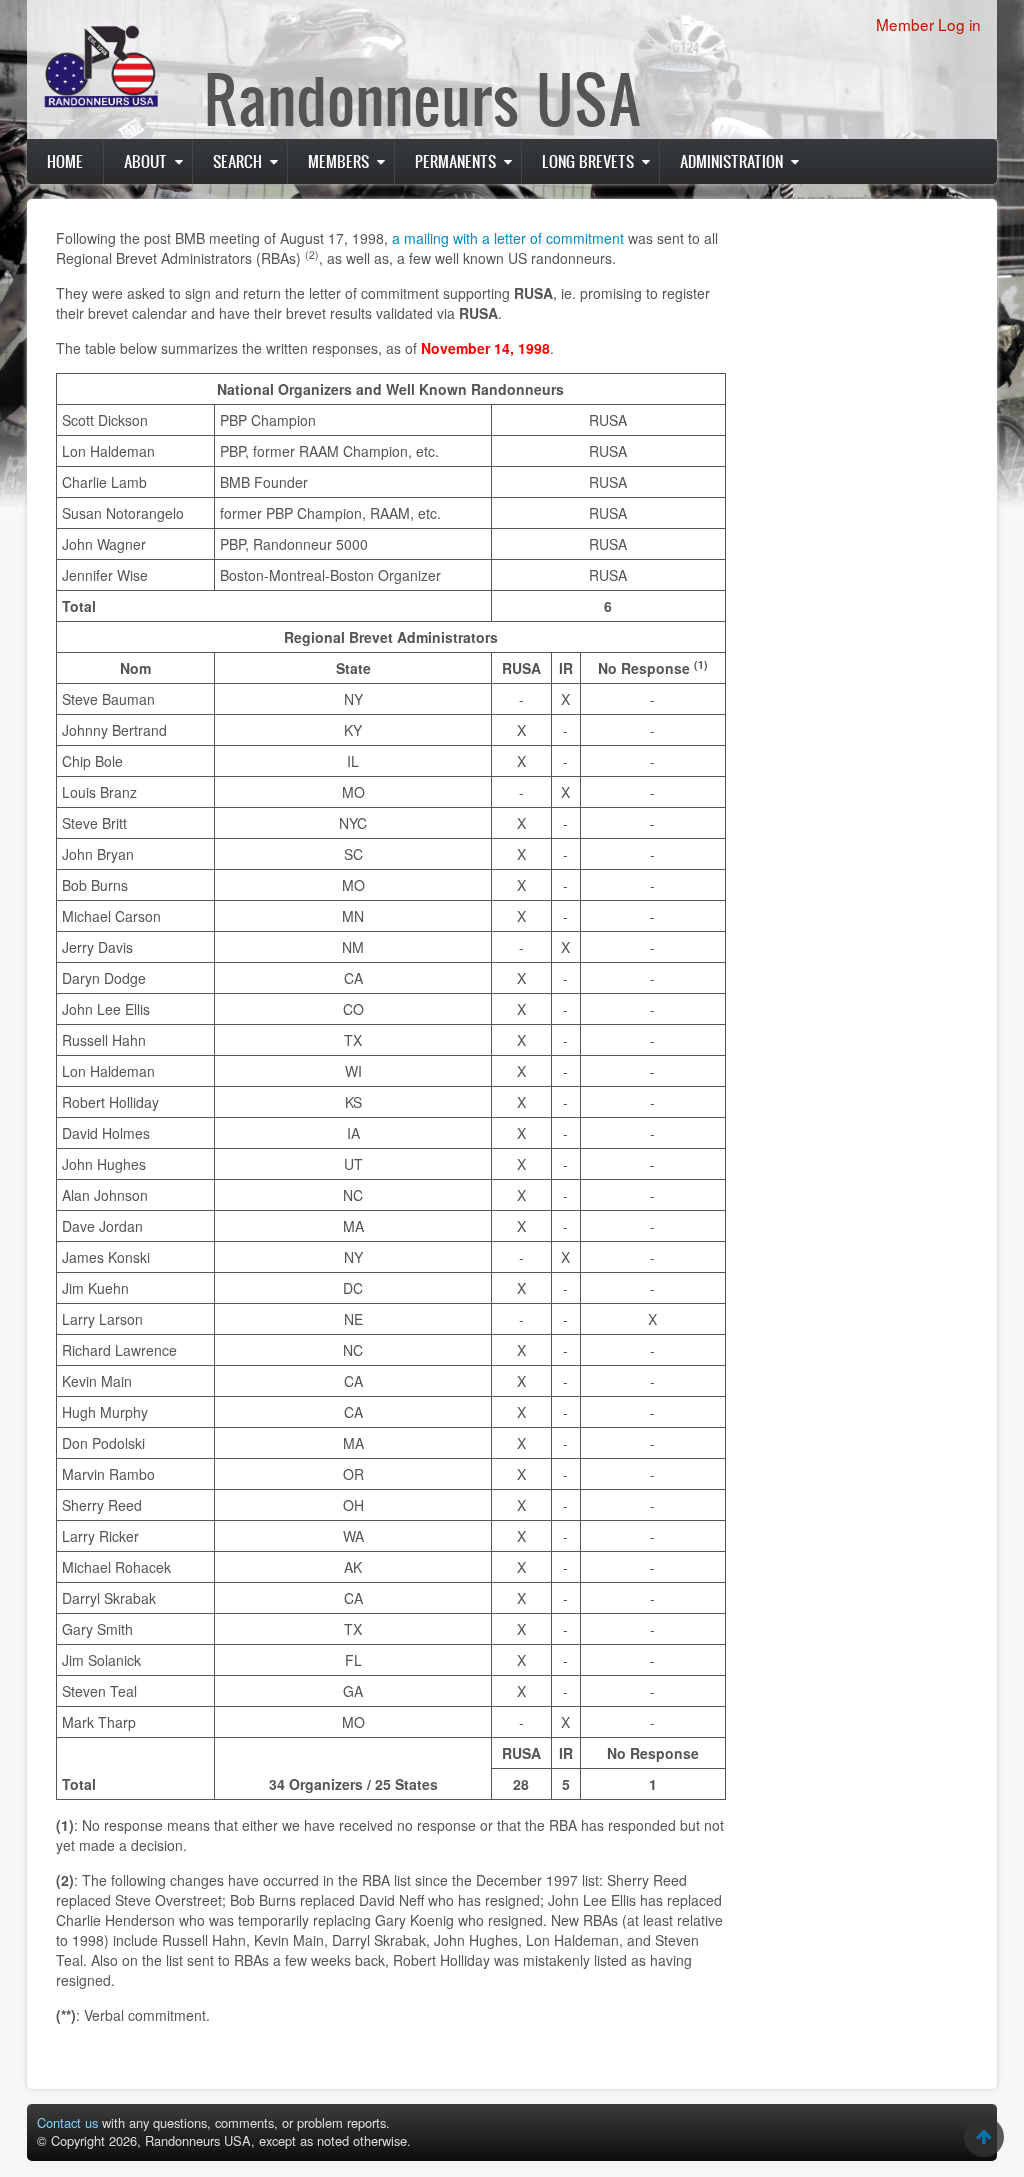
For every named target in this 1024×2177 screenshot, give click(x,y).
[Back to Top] (984, 2137)
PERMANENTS (455, 161)
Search (237, 161)
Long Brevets (588, 161)
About (145, 161)
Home (65, 161)
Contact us (67, 2122)
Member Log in (928, 24)
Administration (731, 161)
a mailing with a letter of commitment (508, 238)
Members (338, 161)
